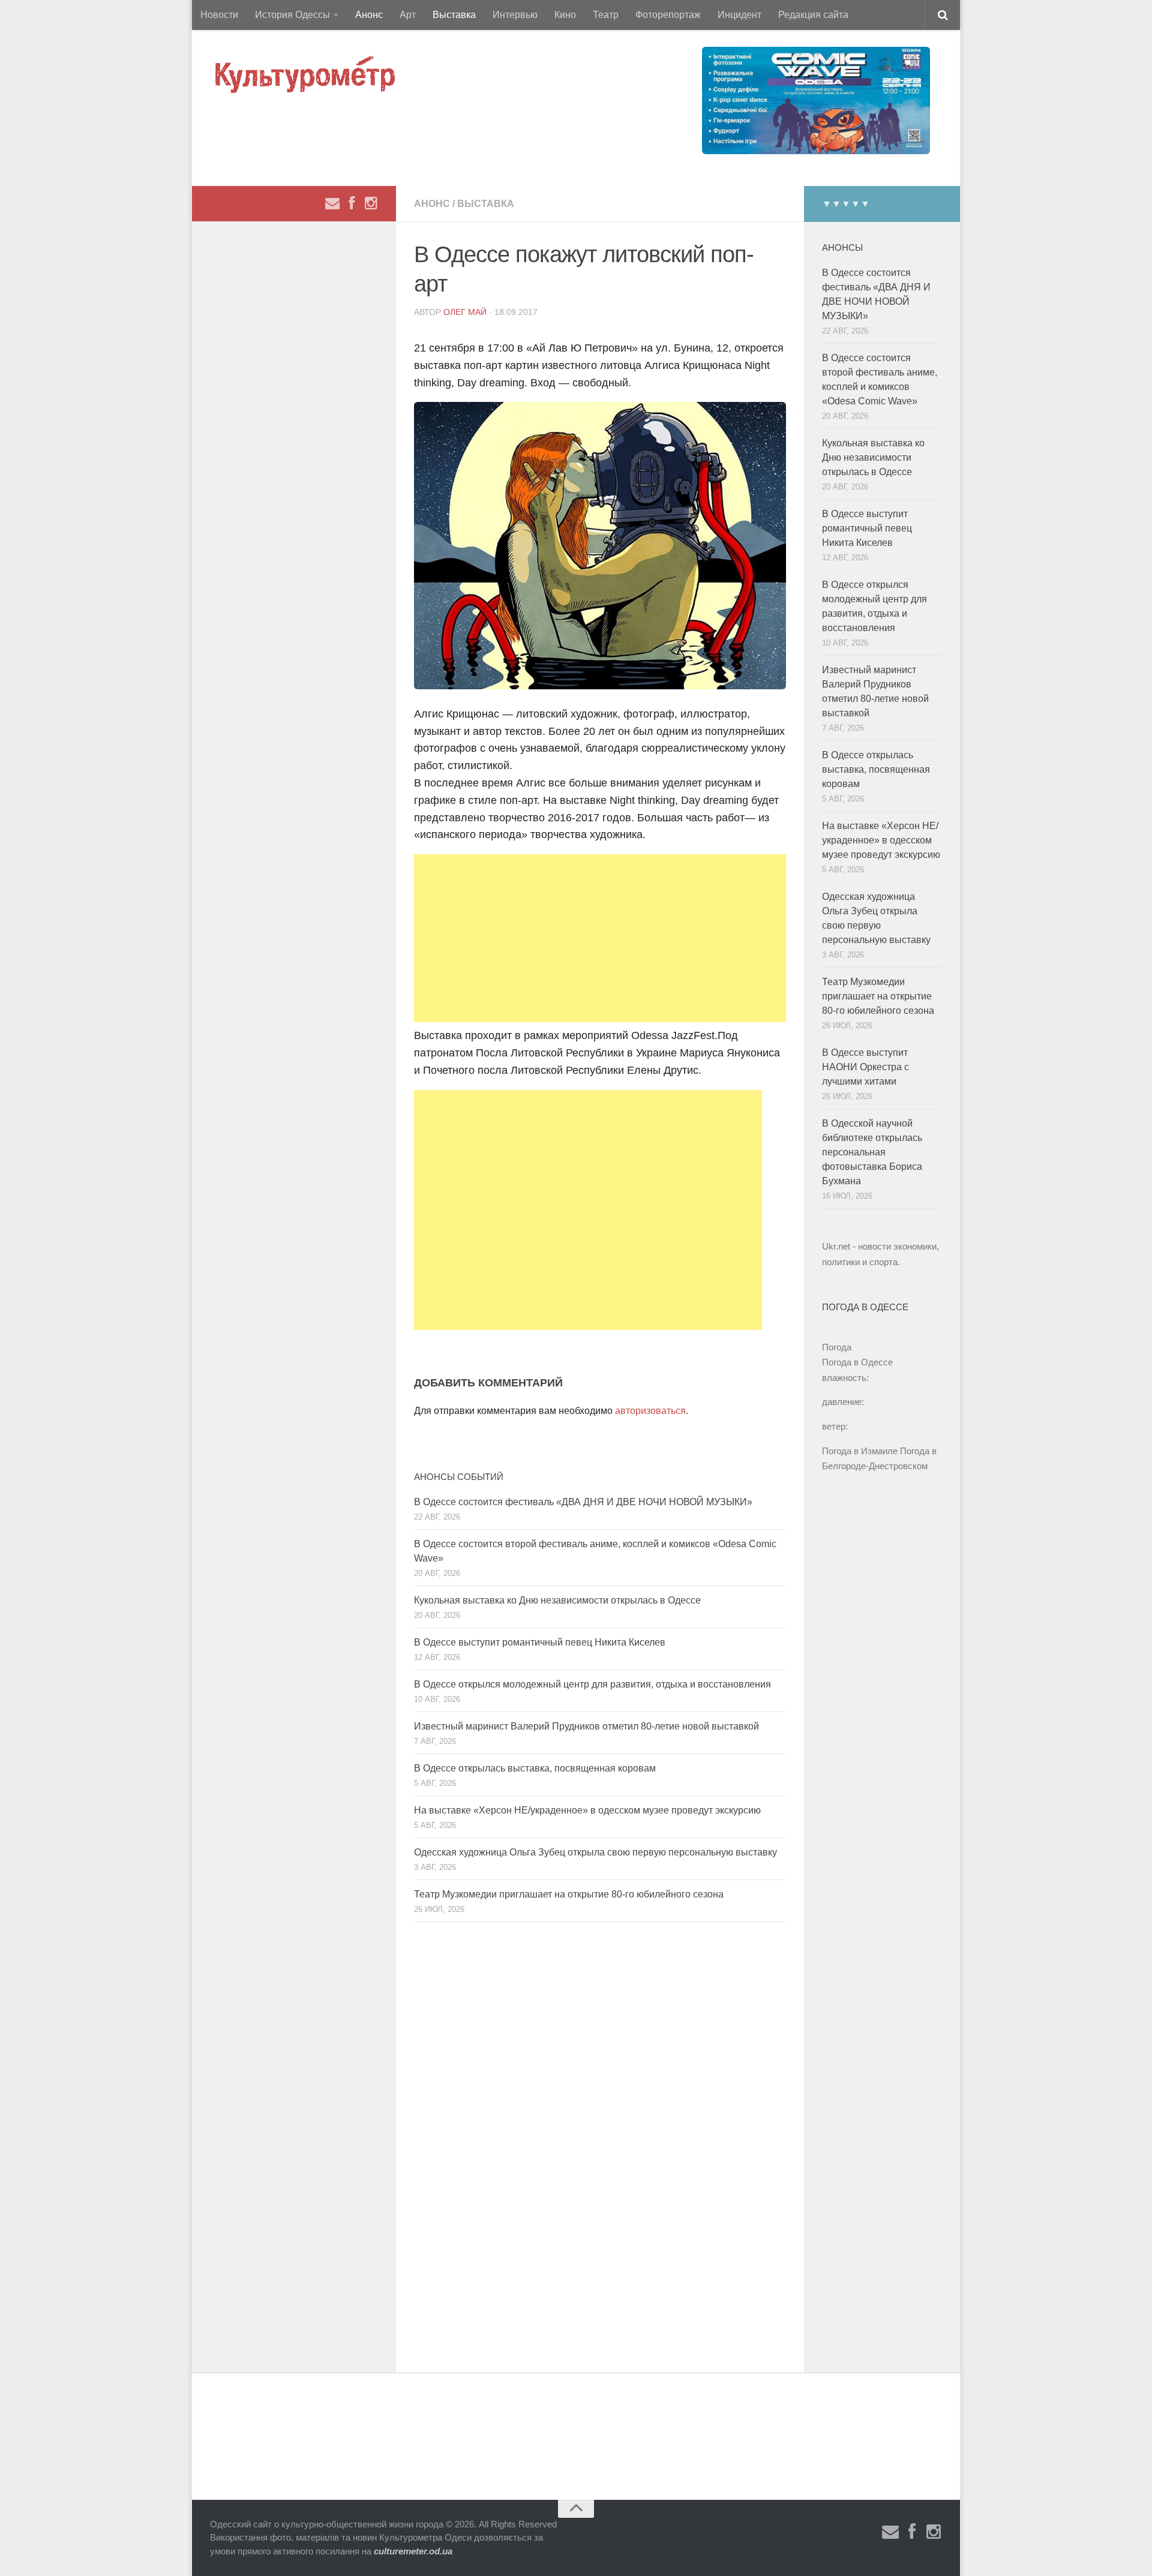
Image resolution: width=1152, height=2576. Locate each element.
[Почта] (332, 203)
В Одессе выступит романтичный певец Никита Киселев (540, 1642)
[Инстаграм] (371, 203)
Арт (408, 15)
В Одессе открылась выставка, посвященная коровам (535, 1768)
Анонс (369, 15)
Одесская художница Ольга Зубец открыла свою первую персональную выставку (595, 1852)
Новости (219, 15)
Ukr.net (836, 1246)
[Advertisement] (600, 938)
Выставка (454, 15)
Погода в (857, 1362)
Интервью (515, 15)
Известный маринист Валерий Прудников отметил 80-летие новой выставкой (586, 1726)
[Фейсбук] (352, 203)
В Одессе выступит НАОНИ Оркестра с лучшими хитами (865, 1067)
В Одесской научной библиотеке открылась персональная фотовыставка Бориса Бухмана (872, 1152)
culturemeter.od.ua (413, 2551)
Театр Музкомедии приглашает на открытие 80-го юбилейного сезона (569, 1894)
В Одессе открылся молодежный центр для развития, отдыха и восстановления (592, 1684)
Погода (837, 1347)
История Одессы (292, 15)
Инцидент (739, 15)
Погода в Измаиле (860, 1451)
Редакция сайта (813, 15)
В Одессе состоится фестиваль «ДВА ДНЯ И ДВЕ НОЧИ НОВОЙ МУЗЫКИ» (583, 1502)
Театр (606, 15)
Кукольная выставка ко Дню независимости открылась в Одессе (557, 1600)
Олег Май (465, 312)
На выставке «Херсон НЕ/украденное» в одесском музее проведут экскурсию (587, 1810)
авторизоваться (650, 1411)
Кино (565, 15)
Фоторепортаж (668, 15)
